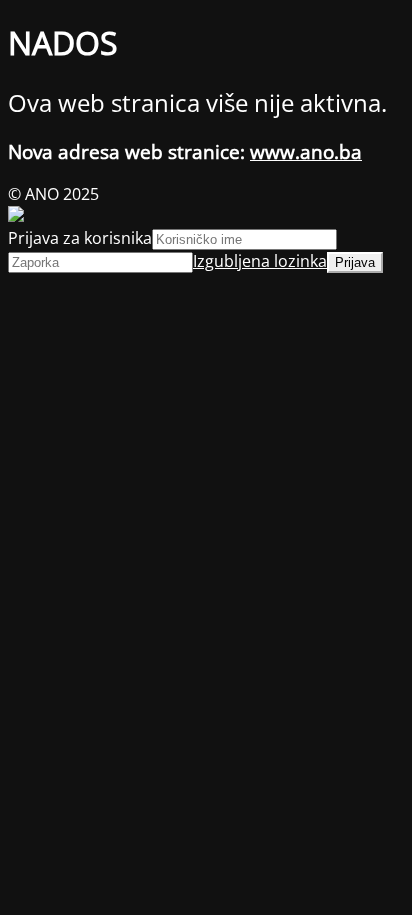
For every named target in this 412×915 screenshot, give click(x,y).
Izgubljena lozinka (260, 261)
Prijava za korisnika (80, 238)
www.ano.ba (306, 151)
